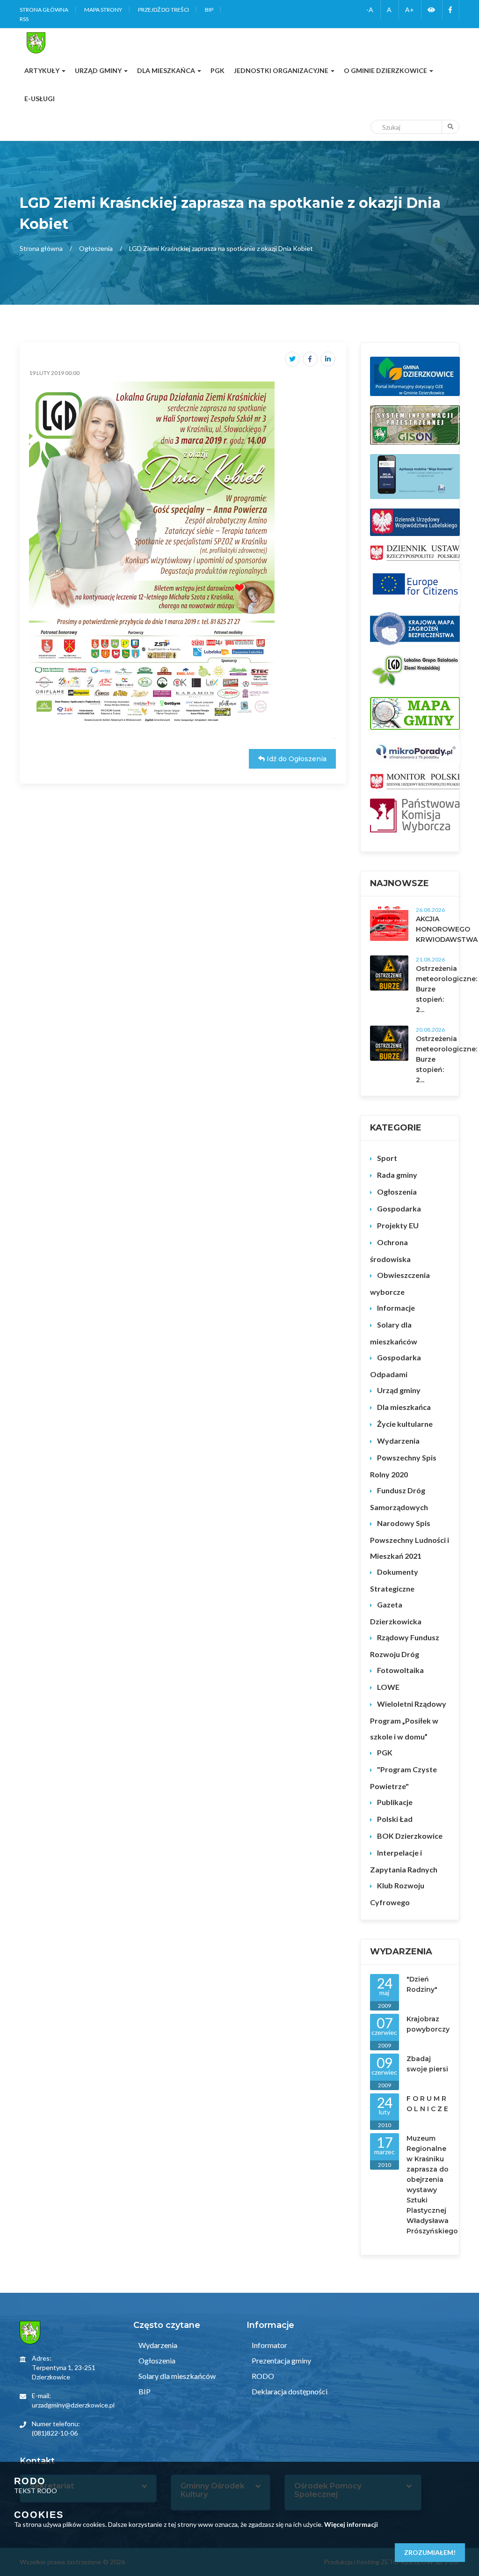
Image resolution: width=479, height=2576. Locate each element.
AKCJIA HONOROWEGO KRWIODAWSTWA (447, 929)
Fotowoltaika (400, 1670)
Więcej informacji (351, 2524)
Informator (269, 2345)
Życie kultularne (405, 1424)
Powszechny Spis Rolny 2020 (403, 1466)
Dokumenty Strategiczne (394, 1580)
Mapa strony (103, 10)
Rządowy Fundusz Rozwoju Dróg (405, 1646)
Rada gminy (397, 1175)
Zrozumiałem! (430, 2552)
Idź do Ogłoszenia (296, 759)
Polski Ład (395, 1819)
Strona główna (44, 10)
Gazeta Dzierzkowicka (396, 1613)
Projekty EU (398, 1225)
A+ (410, 10)
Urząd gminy (399, 1390)
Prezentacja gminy (281, 2360)
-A (370, 10)
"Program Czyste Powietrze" (403, 1778)
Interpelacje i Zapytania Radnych (404, 1861)
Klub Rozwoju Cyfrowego (397, 1894)
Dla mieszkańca (404, 1407)
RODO (262, 2376)
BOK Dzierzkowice (410, 1836)
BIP (209, 10)
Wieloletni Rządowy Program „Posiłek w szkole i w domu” (408, 1720)
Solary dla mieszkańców (394, 1333)
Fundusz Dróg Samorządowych (399, 1499)
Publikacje (395, 1802)
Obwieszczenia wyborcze (400, 1283)
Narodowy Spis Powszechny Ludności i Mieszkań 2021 (410, 1539)
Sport (387, 1158)
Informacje (396, 1308)
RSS (24, 19)
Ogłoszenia (96, 248)
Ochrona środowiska (390, 1251)
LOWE (388, 1687)
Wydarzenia (398, 1441)
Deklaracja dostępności (289, 2391)
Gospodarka (399, 1208)
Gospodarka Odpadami (396, 1366)
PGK (385, 1752)
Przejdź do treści (163, 10)
